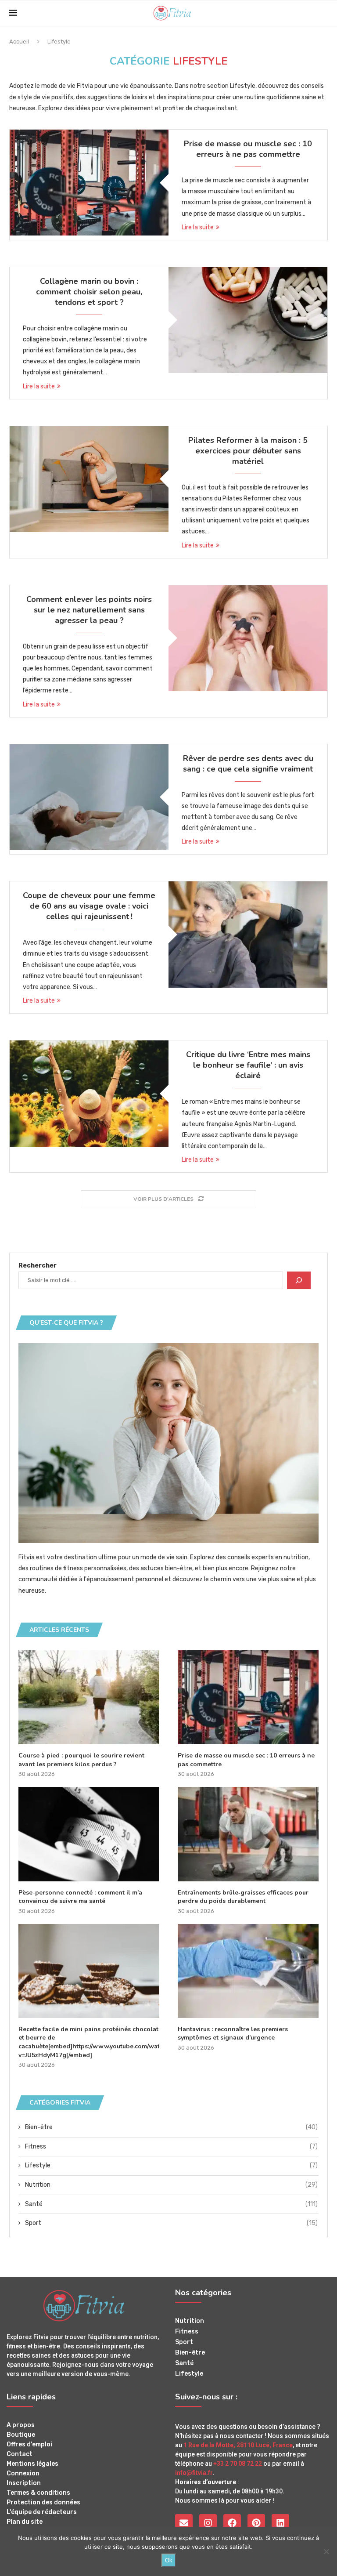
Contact (20, 2454)
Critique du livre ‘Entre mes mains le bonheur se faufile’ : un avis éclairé (248, 1065)
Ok (169, 2560)
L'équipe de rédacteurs (42, 2512)
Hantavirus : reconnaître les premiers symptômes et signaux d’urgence (233, 2034)
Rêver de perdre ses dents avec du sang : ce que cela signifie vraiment (248, 764)
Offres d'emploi (29, 2445)
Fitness (171, 2147)
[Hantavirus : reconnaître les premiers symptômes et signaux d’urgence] (248, 1971)
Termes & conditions (38, 2493)
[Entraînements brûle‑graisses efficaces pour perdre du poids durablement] (248, 1834)
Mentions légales (32, 2464)
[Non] (326, 2551)
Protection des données (43, 2503)
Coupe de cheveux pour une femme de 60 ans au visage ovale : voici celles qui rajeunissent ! (89, 906)
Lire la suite (198, 227)
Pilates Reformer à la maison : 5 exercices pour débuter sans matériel (248, 451)
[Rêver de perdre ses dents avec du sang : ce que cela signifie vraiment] (89, 797)
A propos (21, 2425)
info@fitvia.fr (194, 2473)
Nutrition (171, 2185)
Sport (171, 2223)
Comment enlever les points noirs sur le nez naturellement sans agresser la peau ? (89, 610)
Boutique (21, 2435)
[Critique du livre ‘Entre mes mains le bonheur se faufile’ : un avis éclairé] (89, 1093)
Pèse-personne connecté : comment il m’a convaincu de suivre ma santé (80, 1897)
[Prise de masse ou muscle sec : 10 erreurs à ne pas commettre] (89, 183)
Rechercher (38, 1266)
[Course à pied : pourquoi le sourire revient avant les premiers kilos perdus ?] (89, 1697)
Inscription (24, 2483)
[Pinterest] (256, 2523)
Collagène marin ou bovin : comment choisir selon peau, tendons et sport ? (89, 292)
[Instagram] (208, 2523)
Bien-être (171, 2127)
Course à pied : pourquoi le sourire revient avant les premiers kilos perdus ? (81, 1760)
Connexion (23, 2474)
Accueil (19, 42)
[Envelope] (184, 2523)
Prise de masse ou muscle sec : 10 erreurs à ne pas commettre (248, 149)
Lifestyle (171, 2165)
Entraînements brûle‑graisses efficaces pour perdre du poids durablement (243, 1897)
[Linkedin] (280, 2523)
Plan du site (25, 2522)
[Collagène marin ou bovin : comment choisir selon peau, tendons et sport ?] (248, 320)
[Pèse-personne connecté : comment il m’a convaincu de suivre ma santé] (89, 1834)
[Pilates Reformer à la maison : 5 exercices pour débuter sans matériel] (89, 479)
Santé (171, 2204)
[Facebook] (232, 2523)
